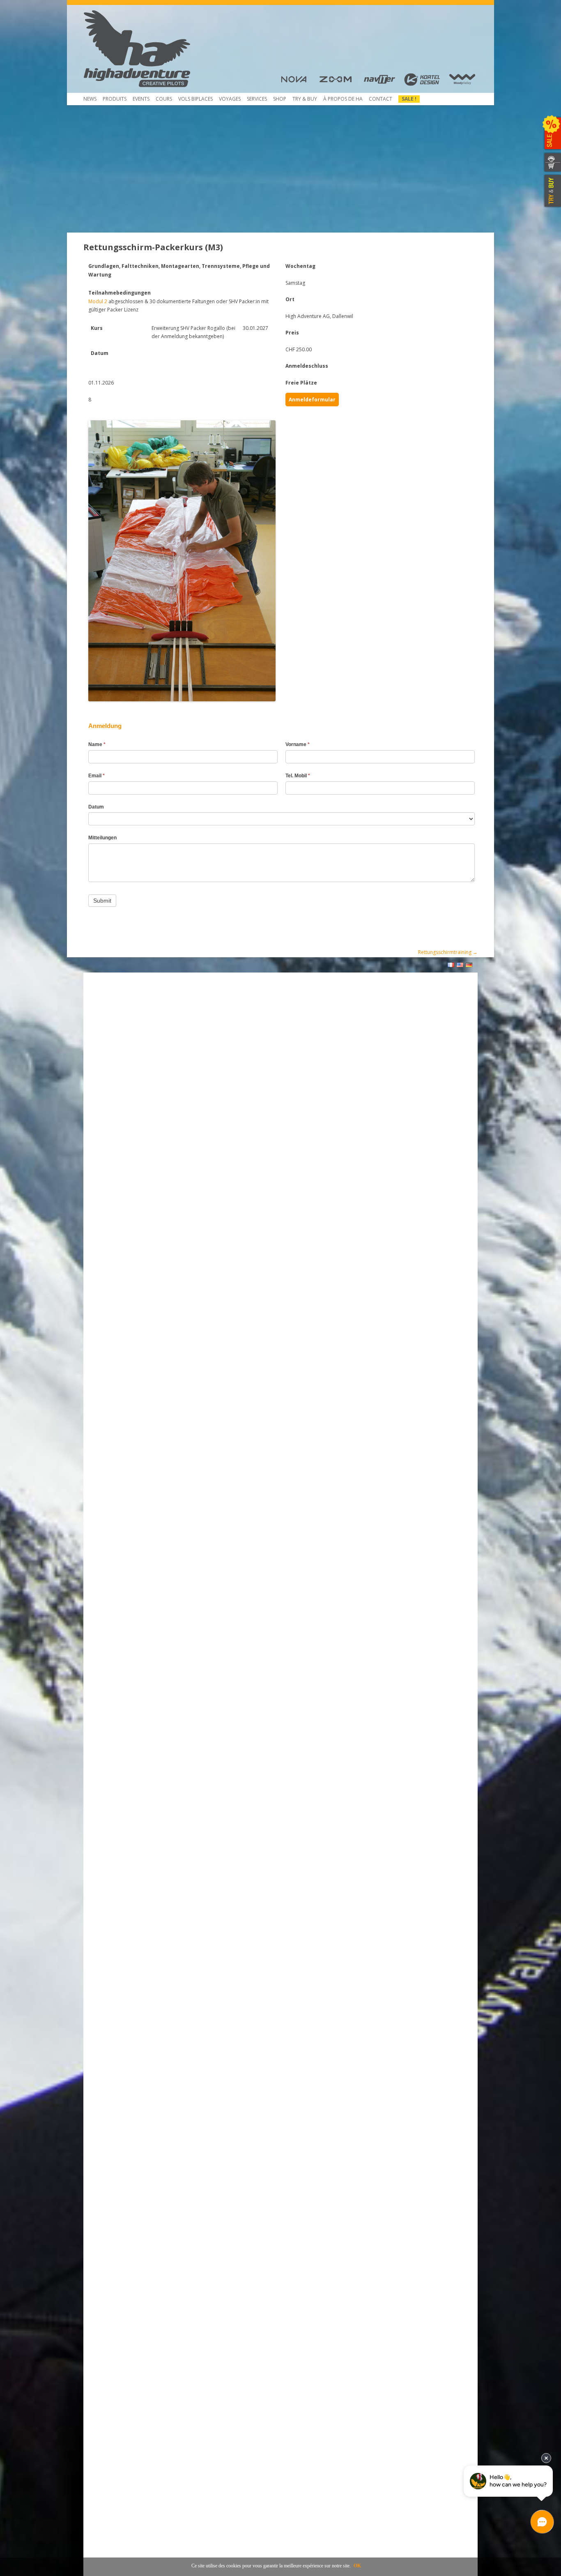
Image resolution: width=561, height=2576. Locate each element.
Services (257, 99)
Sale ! (409, 99)
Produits (115, 99)
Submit (102, 901)
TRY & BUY (552, 191)
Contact (381, 99)
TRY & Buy (305, 99)
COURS (164, 99)
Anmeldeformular (312, 400)
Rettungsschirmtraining (448, 952)
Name (97, 744)
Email (97, 776)
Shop (280, 99)
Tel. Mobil (298, 776)
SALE (552, 134)
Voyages (230, 99)
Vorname (298, 744)
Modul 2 (98, 301)
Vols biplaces (195, 99)
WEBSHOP (552, 167)
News (90, 99)
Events (141, 99)
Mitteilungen (102, 838)
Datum (96, 807)
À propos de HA (343, 99)
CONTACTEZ (552, 158)
